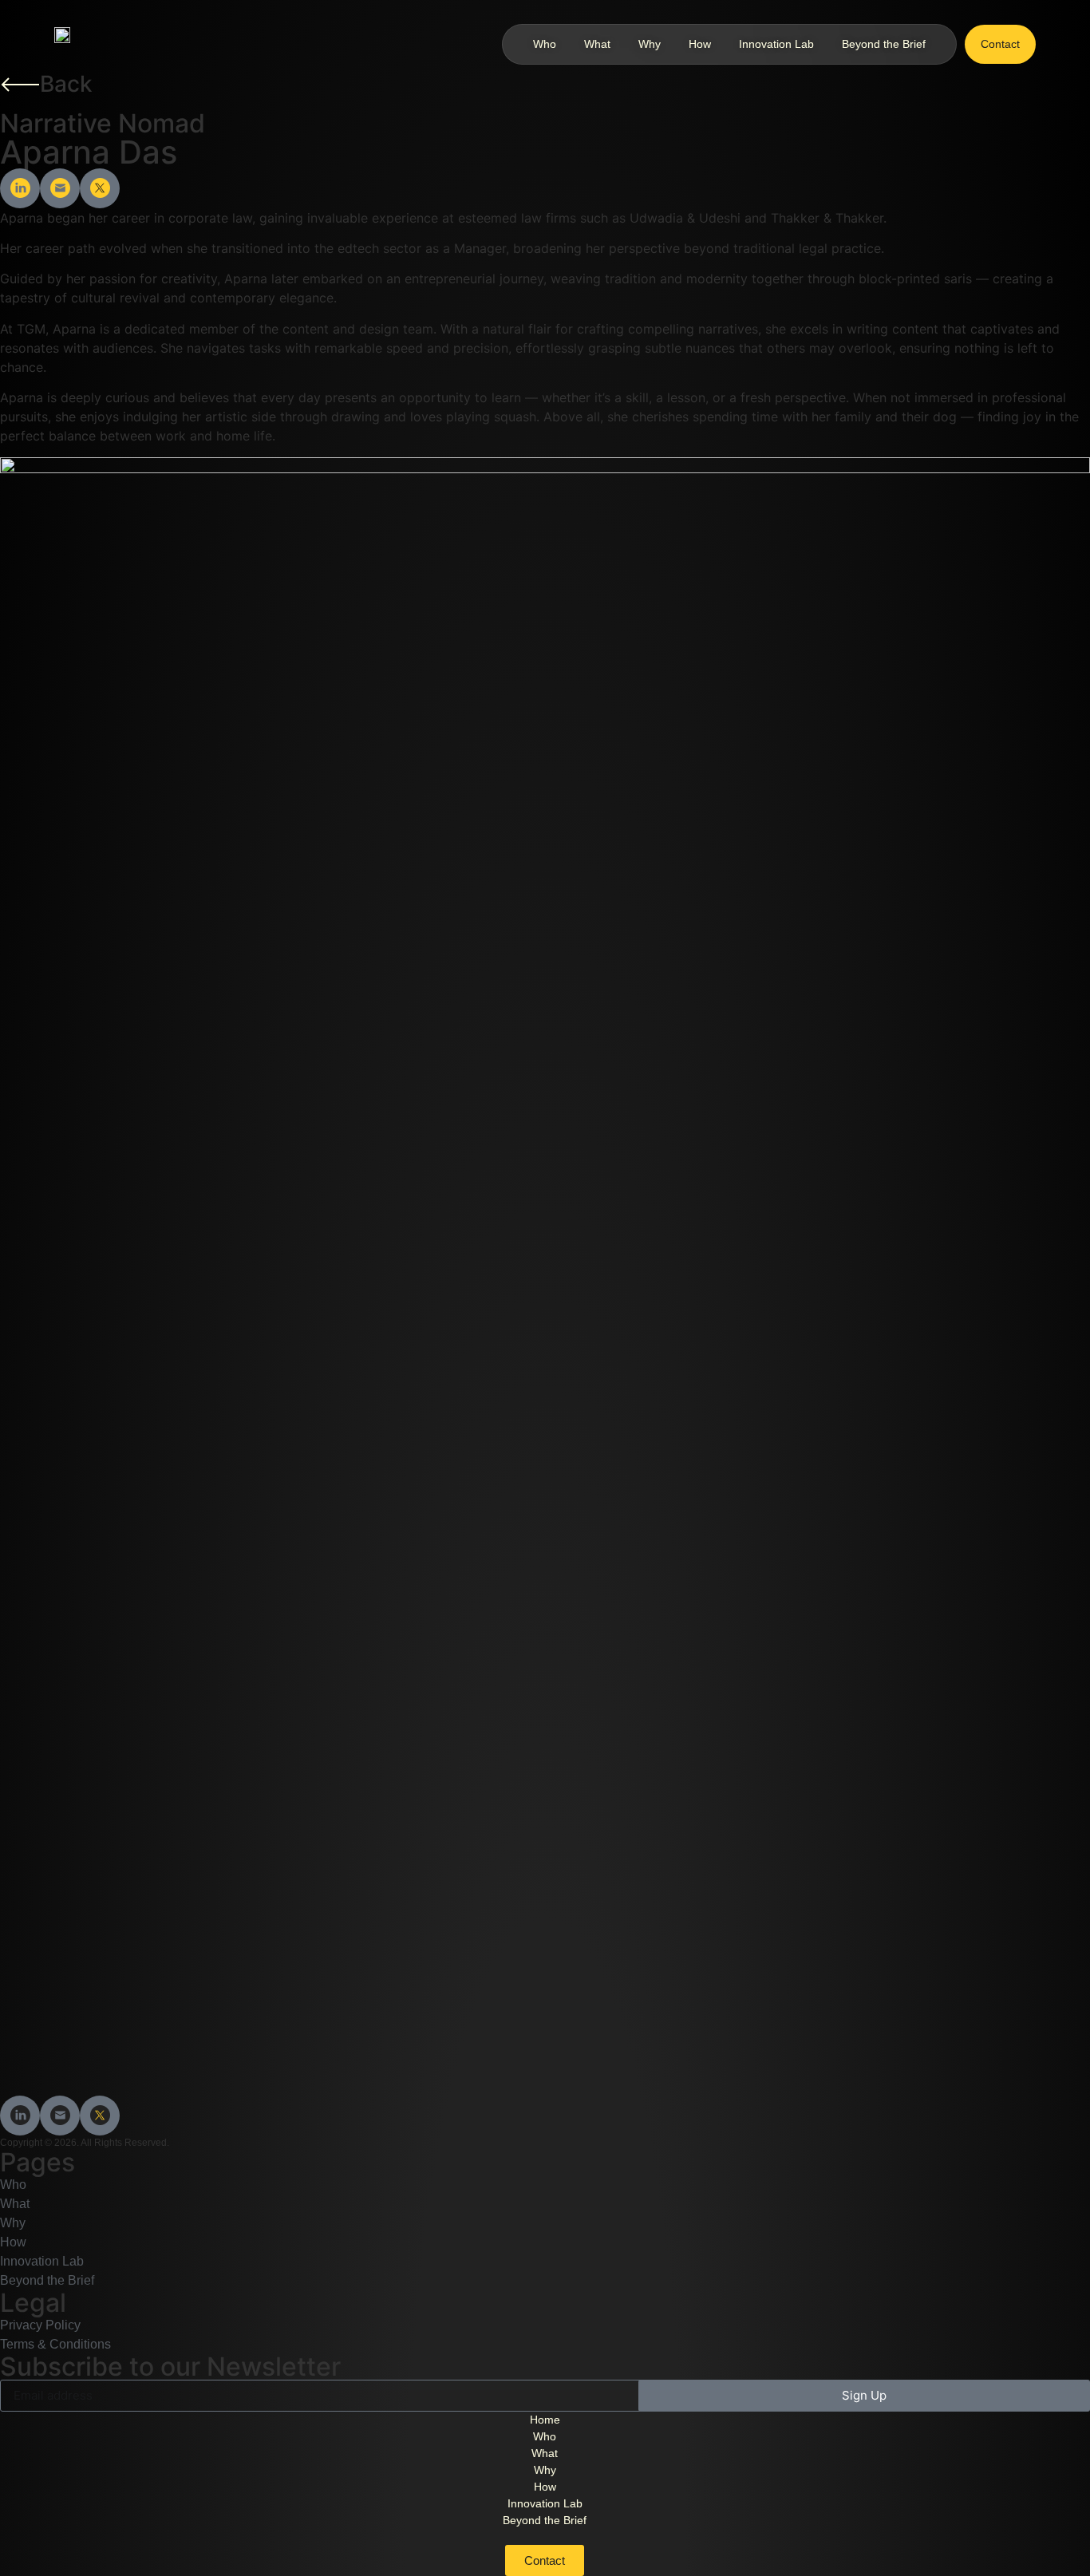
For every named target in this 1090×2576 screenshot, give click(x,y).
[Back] (20, 85)
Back (66, 84)
